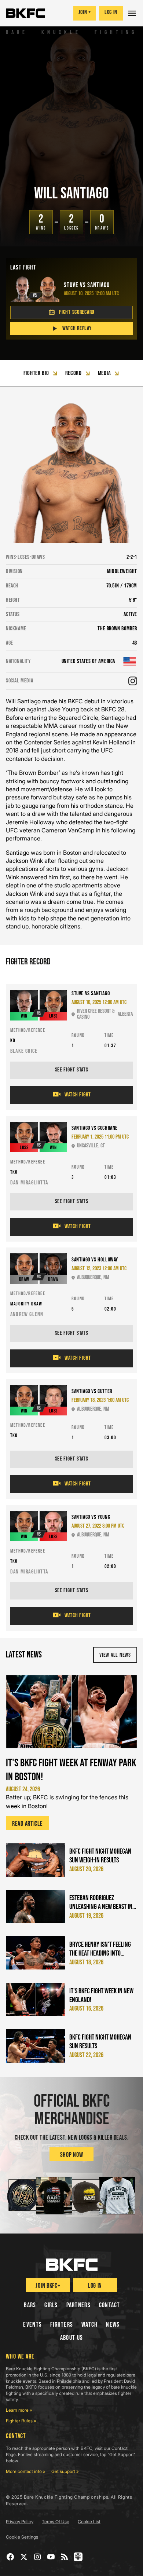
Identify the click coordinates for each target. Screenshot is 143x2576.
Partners (78, 2305)
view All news (115, 1655)
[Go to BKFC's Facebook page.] (10, 2557)
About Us (71, 2338)
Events (32, 2325)
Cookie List (89, 2522)
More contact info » (26, 2471)
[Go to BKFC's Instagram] (38, 2557)
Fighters (62, 2325)
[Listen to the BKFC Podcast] (78, 2557)
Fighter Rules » (21, 2421)
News (113, 2325)
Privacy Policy (20, 2522)
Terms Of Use (56, 2522)
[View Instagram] (133, 681)
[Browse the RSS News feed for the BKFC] (65, 2557)
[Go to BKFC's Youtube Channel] (51, 2557)
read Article (27, 1824)
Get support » (65, 2471)
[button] (133, 13)
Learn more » (19, 2410)
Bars (30, 2305)
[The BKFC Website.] (72, 2265)
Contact (110, 2305)
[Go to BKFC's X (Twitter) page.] (24, 2557)
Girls (51, 2305)
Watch (89, 2325)
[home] (25, 13)
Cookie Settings (22, 2537)
